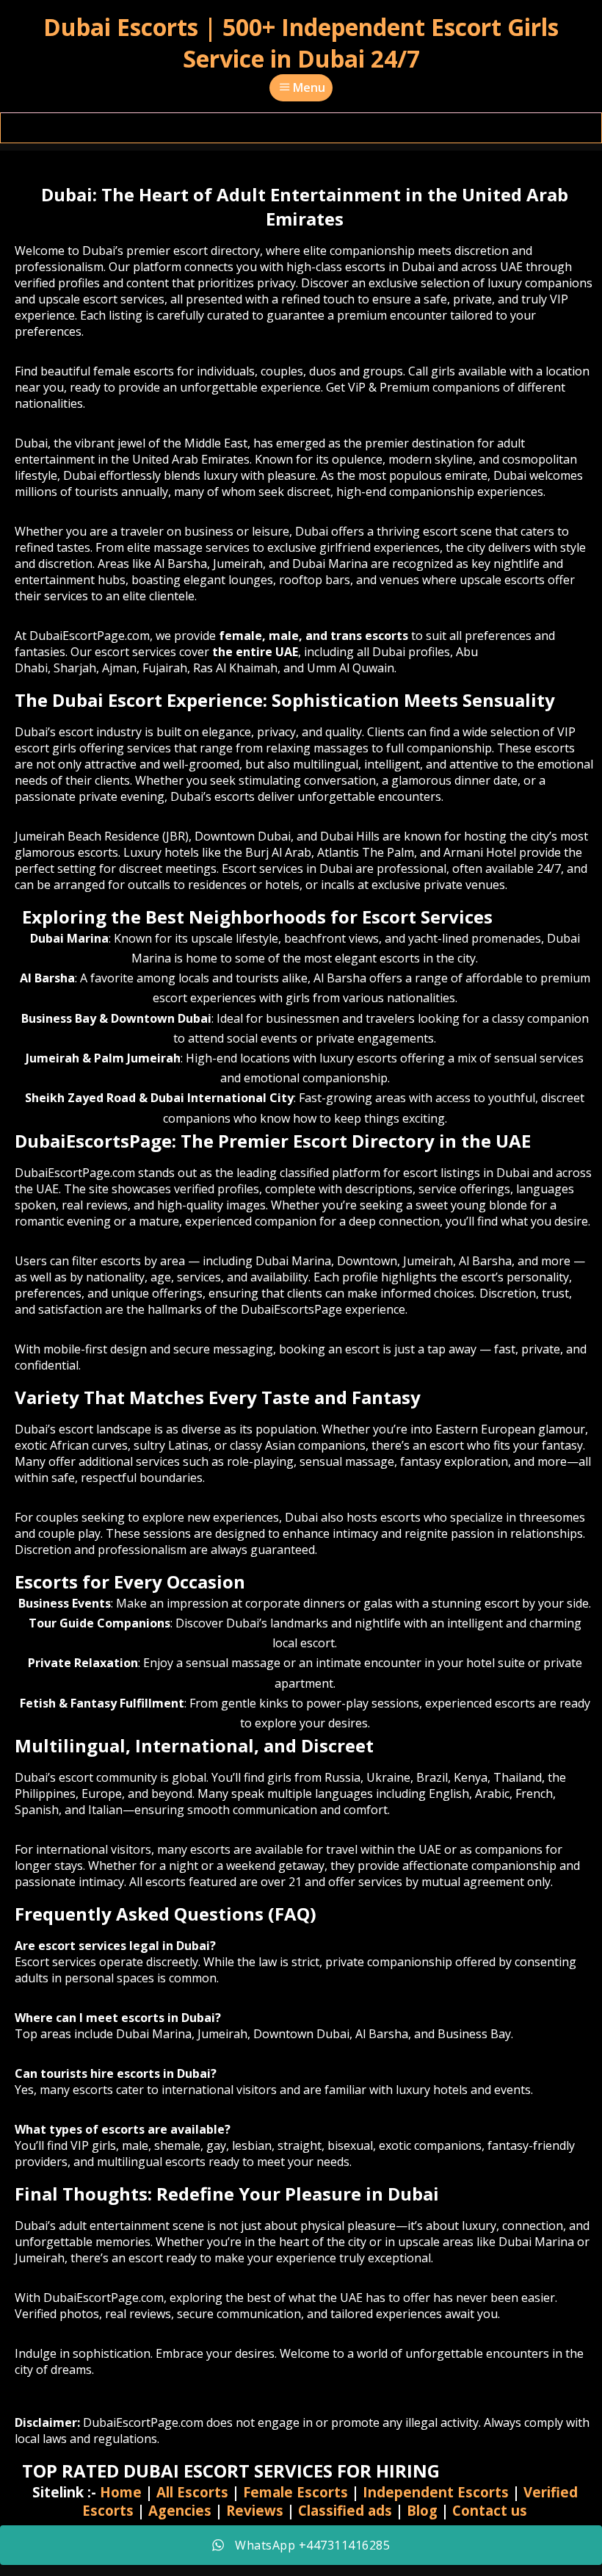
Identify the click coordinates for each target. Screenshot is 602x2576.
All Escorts (192, 2492)
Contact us (490, 2510)
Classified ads (345, 2510)
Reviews (255, 2510)
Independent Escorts (436, 2492)
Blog (422, 2510)
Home (121, 2492)
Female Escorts (295, 2492)
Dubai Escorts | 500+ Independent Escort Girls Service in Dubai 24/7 (301, 43)
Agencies (180, 2510)
